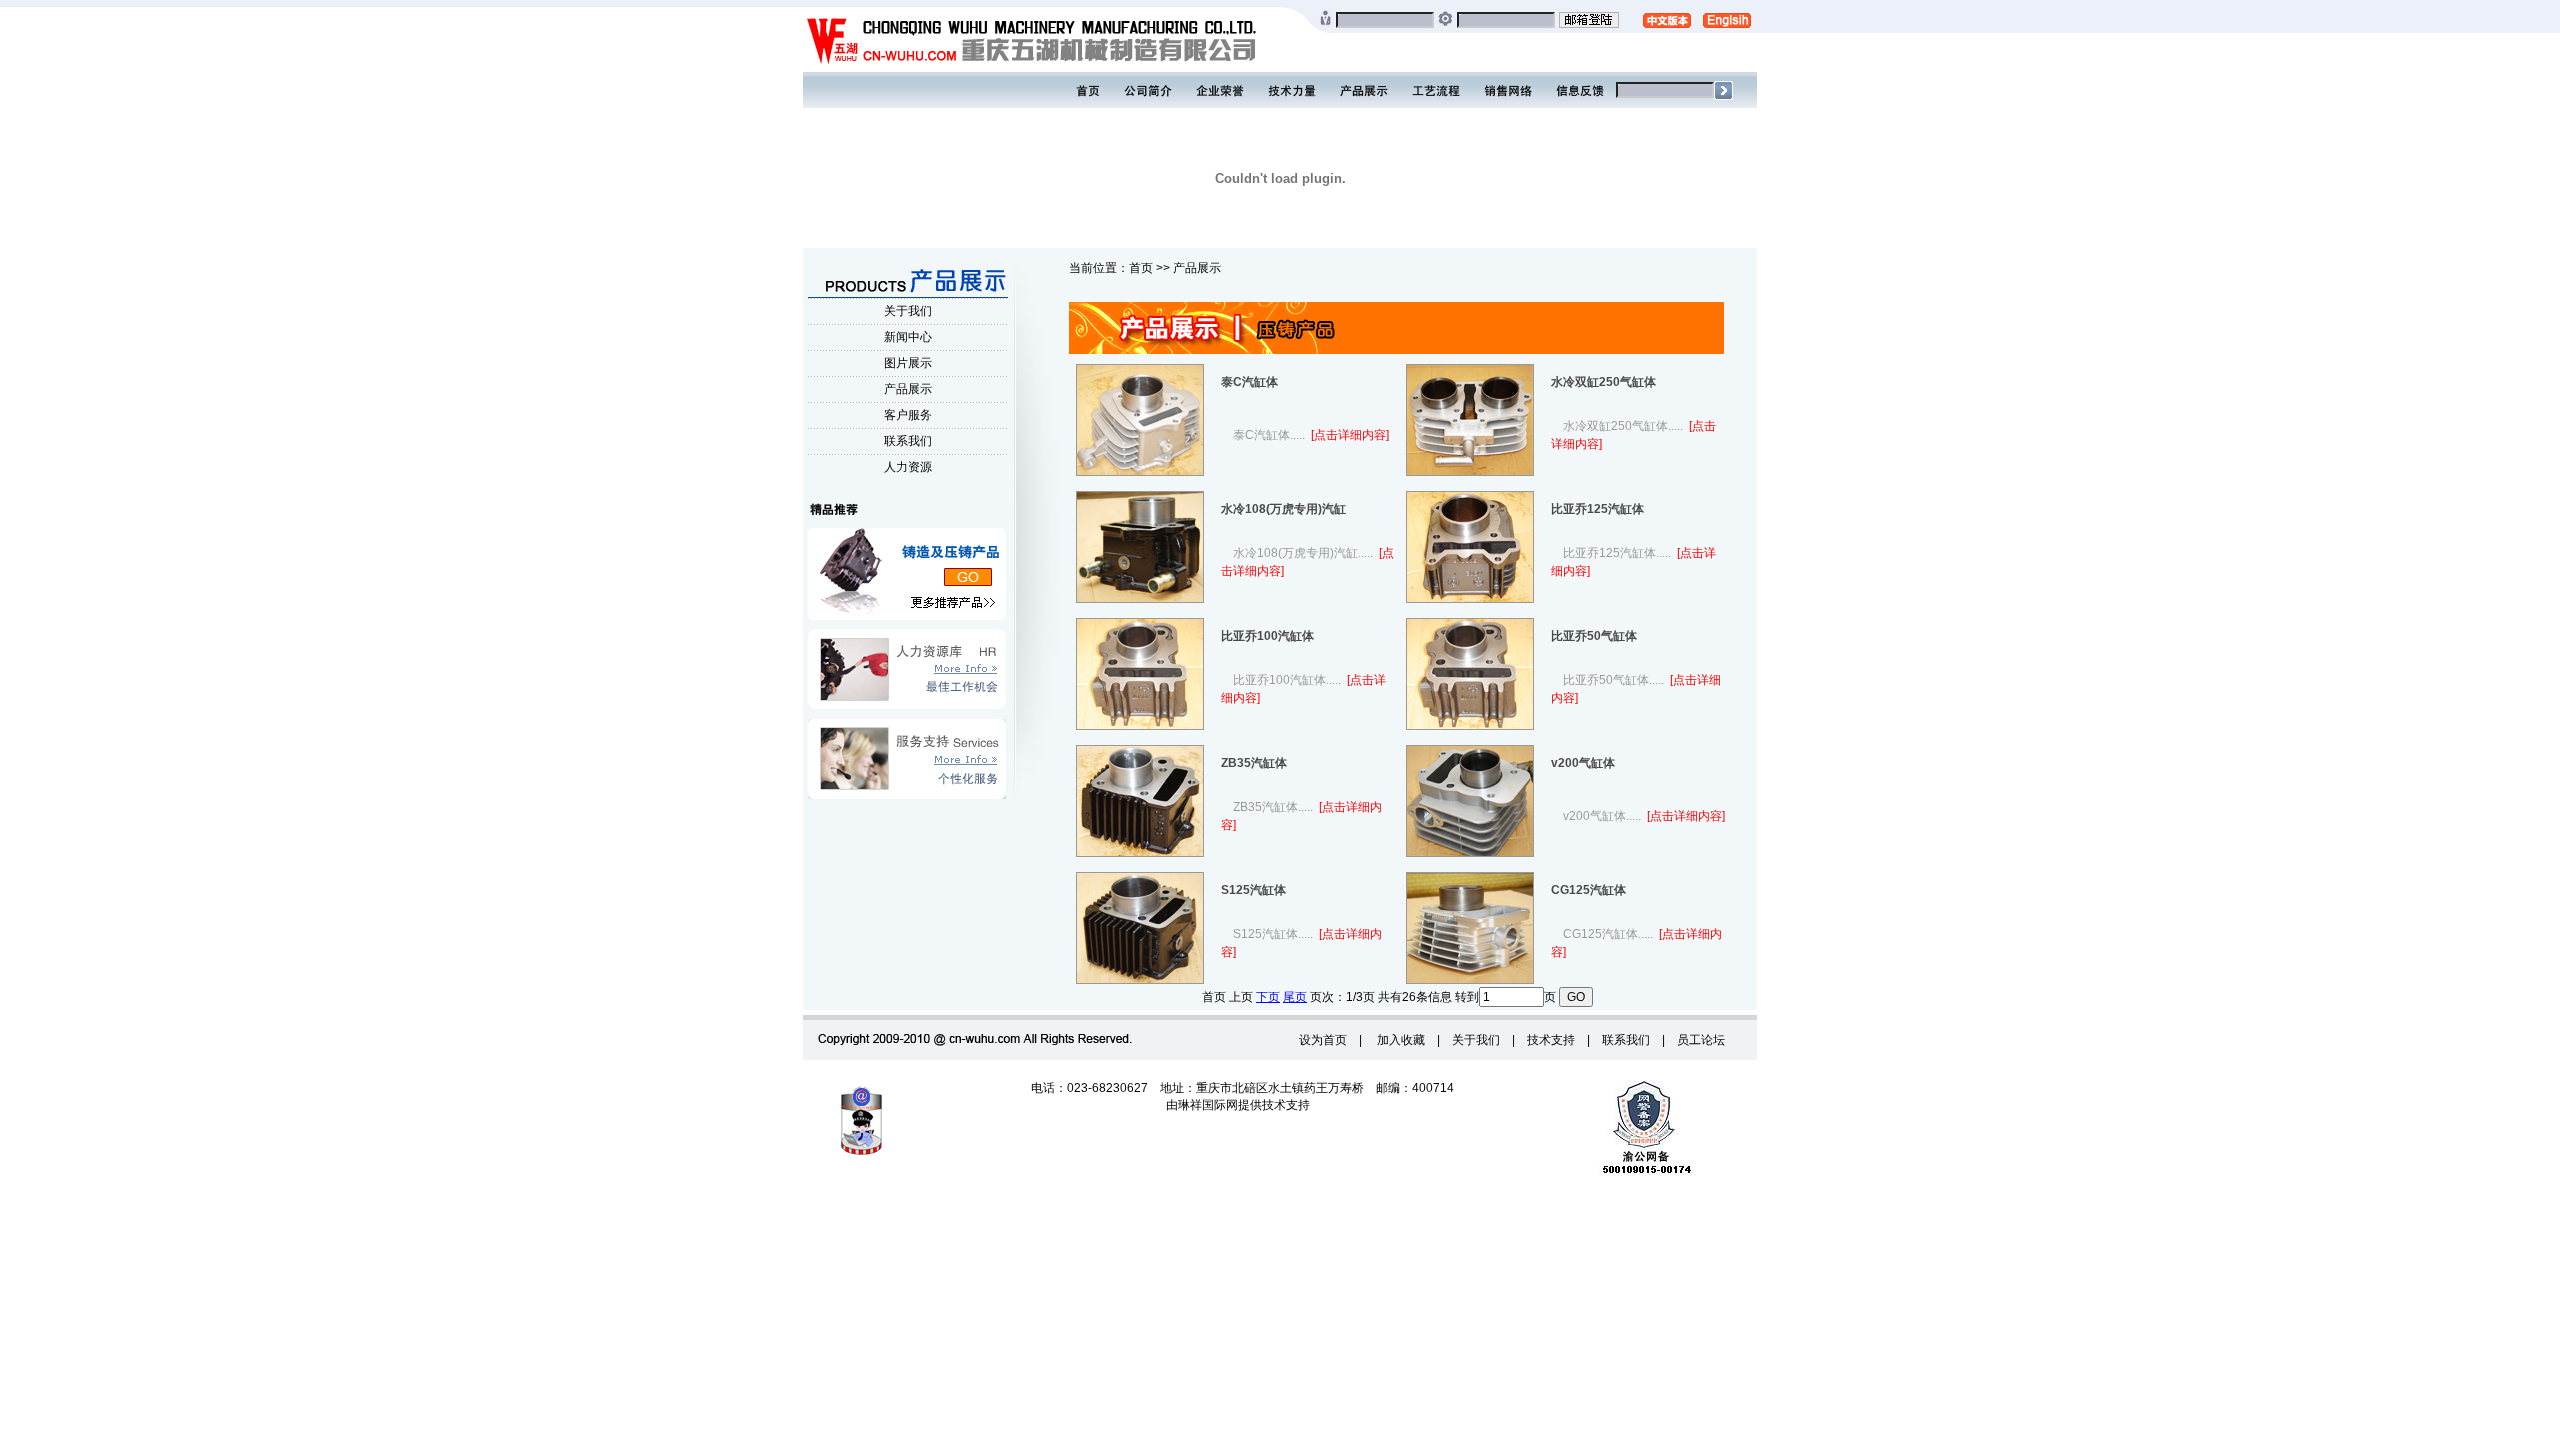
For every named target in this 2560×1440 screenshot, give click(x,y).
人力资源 (908, 467)
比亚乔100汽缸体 (1267, 636)
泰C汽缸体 (1249, 382)
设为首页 (1323, 1040)
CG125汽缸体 (1588, 890)
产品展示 (908, 389)
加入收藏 (1399, 1040)
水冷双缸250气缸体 (1603, 382)
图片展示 (908, 363)
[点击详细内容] (1348, 435)
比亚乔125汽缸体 (1597, 509)
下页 (1268, 997)
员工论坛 (1701, 1040)
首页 (1141, 268)
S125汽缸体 (1253, 890)
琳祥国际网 (1208, 1105)
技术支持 (1551, 1040)
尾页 (1295, 997)
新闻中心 (908, 337)
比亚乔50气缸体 (1594, 636)
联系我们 (908, 441)
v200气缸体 (1583, 763)
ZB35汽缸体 (1254, 763)
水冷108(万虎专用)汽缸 (1283, 509)
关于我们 (908, 311)
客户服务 (908, 415)
